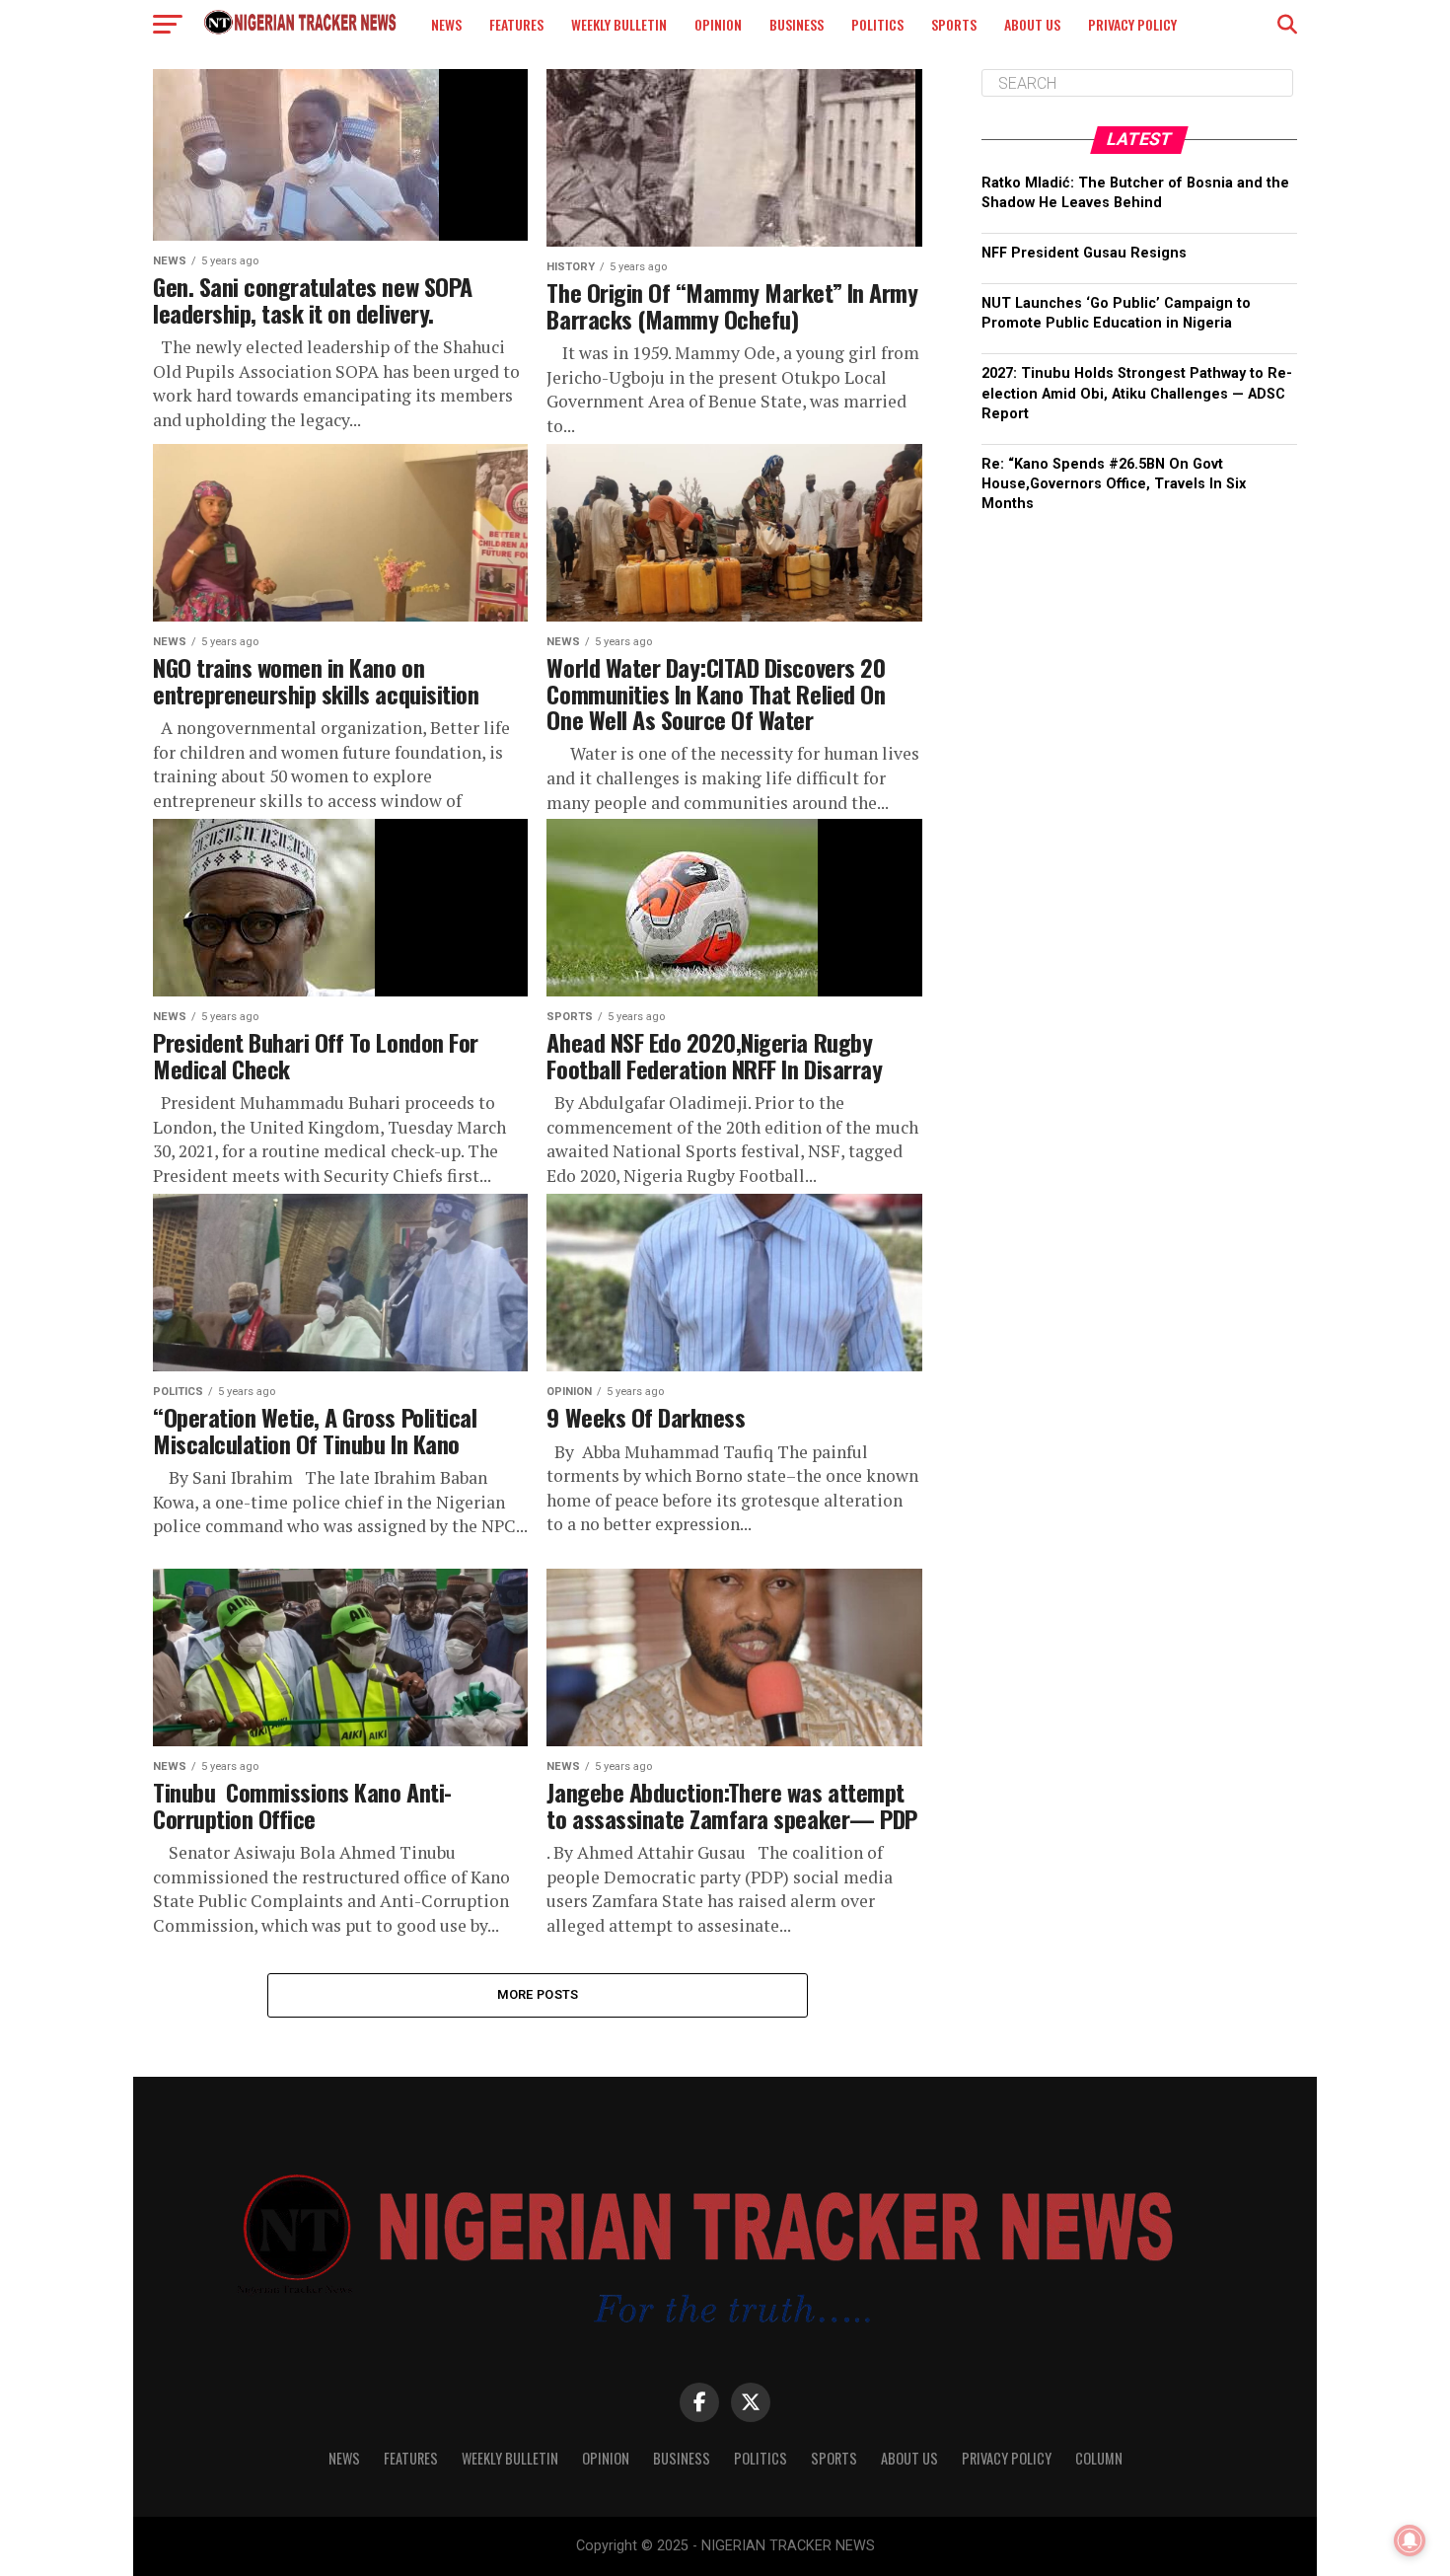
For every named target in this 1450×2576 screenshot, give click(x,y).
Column (1099, 2458)
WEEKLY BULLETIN (619, 24)
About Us (1032, 24)
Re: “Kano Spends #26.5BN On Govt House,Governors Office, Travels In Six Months (1114, 484)
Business (797, 24)
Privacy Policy (1132, 24)
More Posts (538, 1994)
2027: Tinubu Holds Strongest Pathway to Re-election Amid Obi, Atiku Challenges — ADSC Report (1137, 393)
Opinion (718, 24)
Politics (877, 24)
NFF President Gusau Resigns (1084, 253)
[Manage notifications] (1410, 2540)
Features (516, 24)
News (446, 24)
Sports (954, 24)
